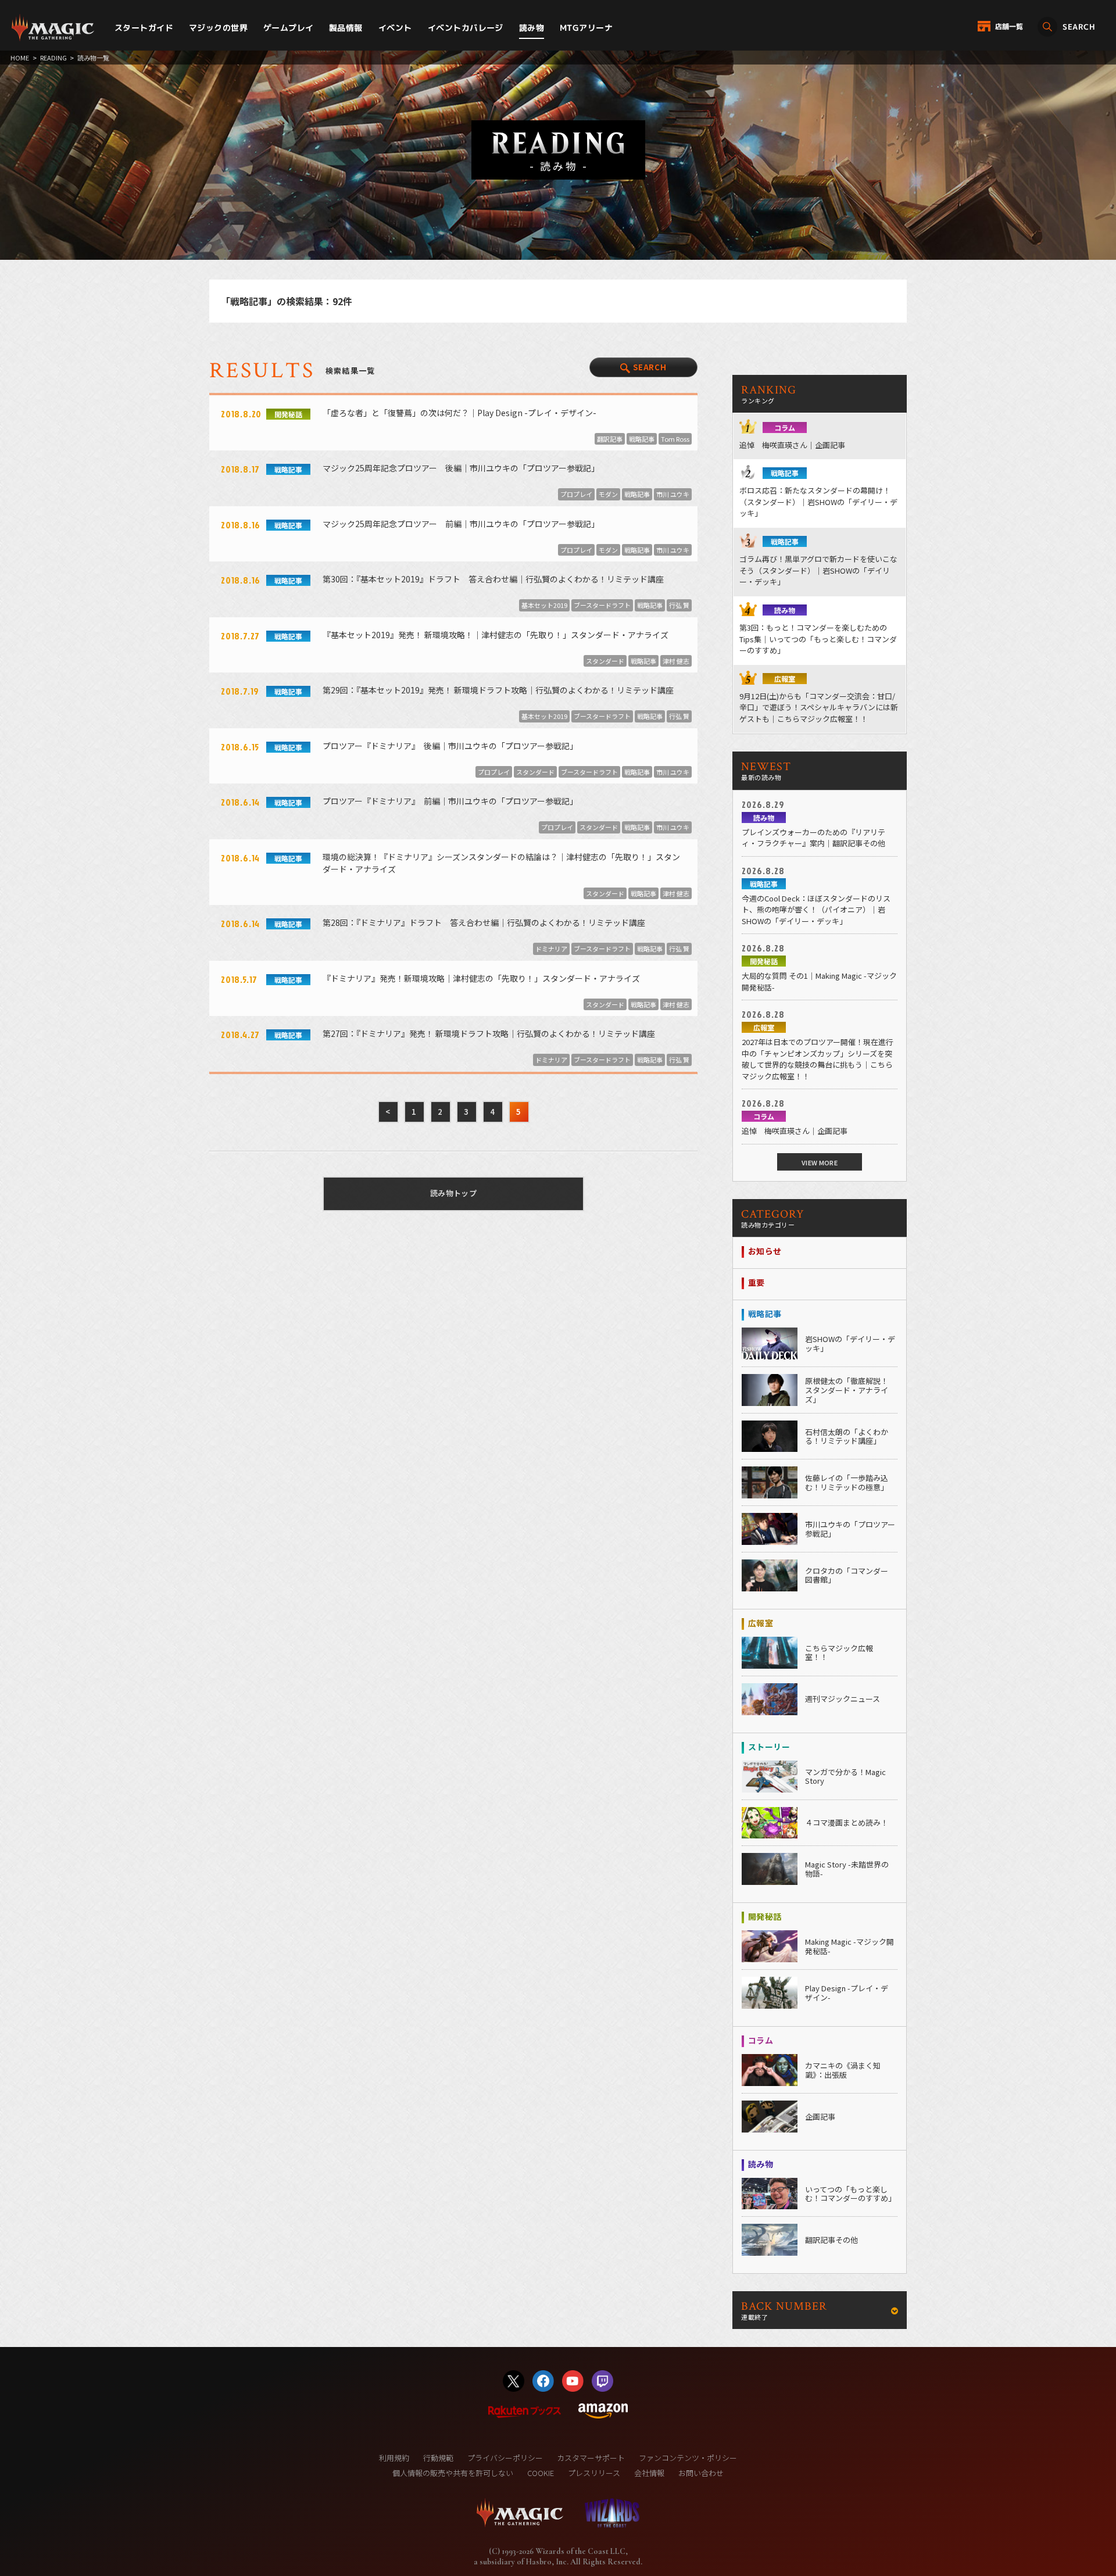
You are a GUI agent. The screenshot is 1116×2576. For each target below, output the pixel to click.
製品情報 (346, 28)
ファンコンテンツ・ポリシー (688, 2458)
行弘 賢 (679, 605)
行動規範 (438, 2458)
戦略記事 (642, 439)
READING (53, 58)
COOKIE (541, 2473)
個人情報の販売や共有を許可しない (453, 2473)
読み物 (532, 28)
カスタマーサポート (591, 2458)
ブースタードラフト (602, 605)
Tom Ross (675, 439)
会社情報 (649, 2473)
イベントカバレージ (466, 28)
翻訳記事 (610, 439)
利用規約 (394, 2458)
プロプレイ (576, 494)
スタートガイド (144, 28)
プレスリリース (594, 2473)
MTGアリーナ (586, 28)
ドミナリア (551, 949)
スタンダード (605, 661)
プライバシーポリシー (505, 2458)
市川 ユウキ (673, 494)
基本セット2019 (544, 605)
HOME (20, 58)
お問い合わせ (701, 2473)
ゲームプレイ (289, 28)
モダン (608, 494)
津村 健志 (676, 661)
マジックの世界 (218, 28)
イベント (395, 28)
